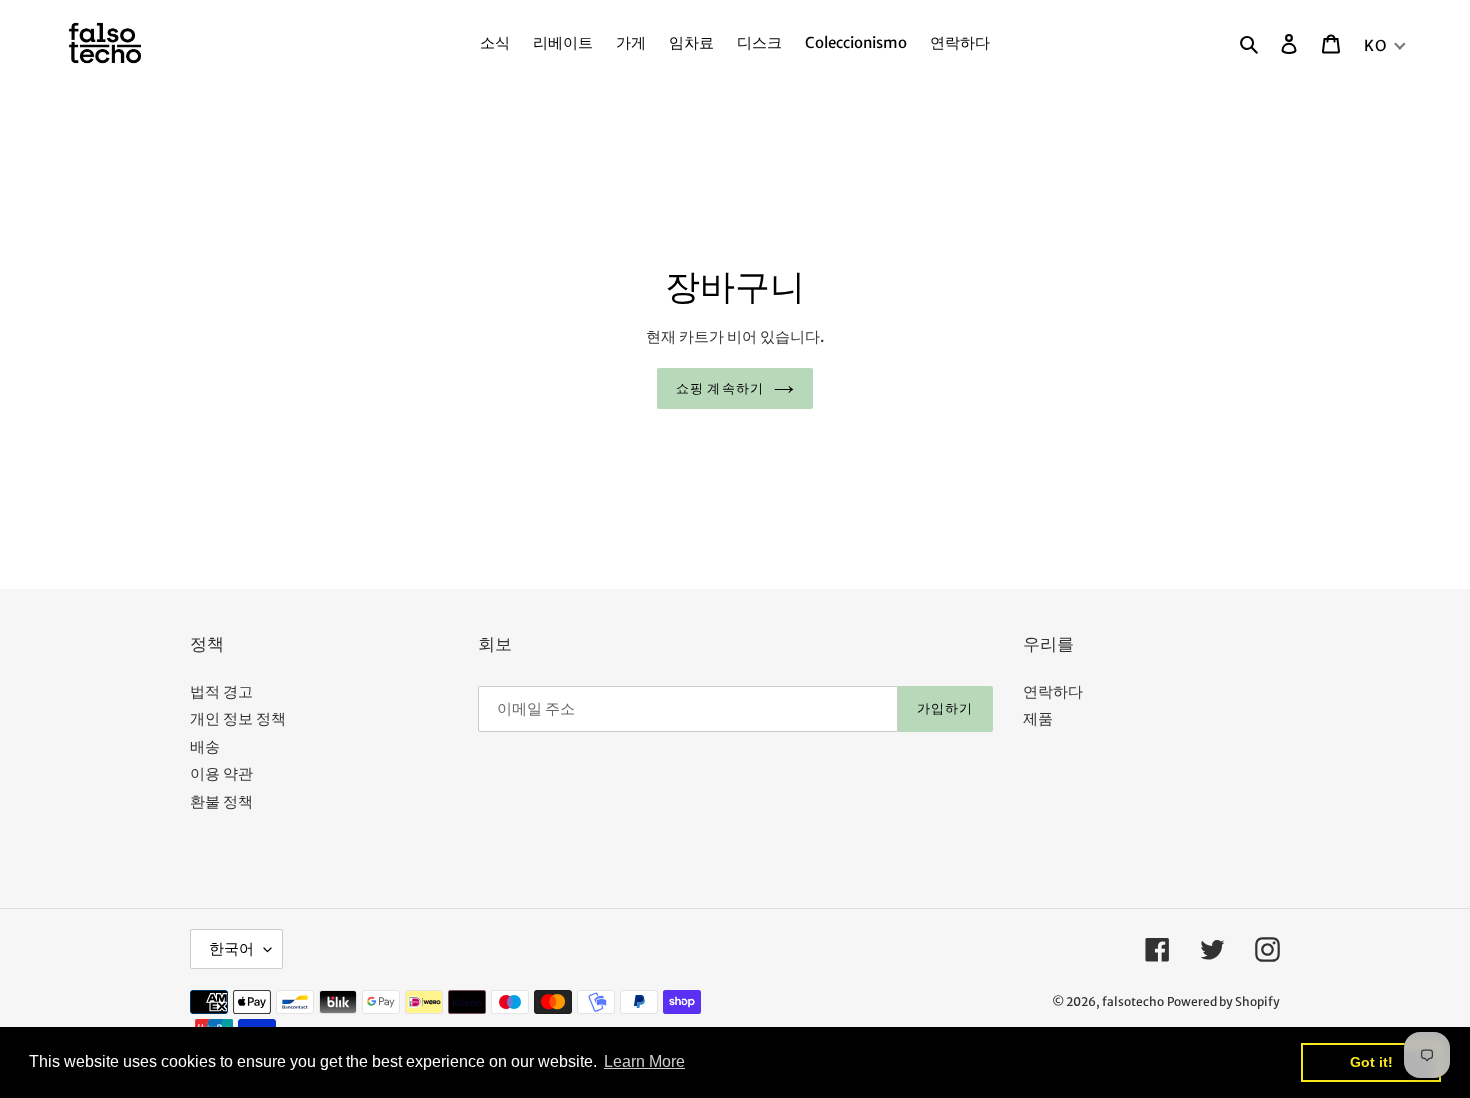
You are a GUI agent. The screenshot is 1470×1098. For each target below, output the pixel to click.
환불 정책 (221, 801)
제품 (1038, 718)
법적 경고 (221, 691)
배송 (205, 746)
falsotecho (1133, 1001)
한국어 (231, 948)
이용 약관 (221, 773)
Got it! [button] (1371, 1062)
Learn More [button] (644, 1061)
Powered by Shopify (1223, 1001)
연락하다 (1053, 691)
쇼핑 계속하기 (719, 388)
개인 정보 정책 (238, 718)
